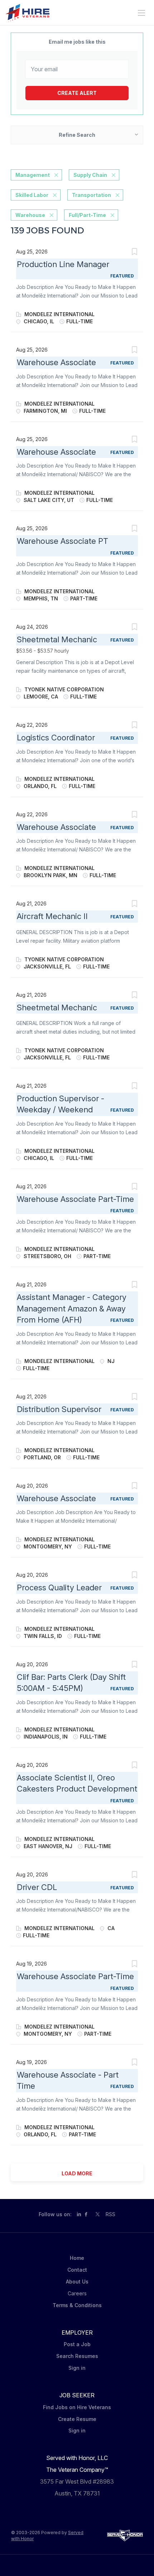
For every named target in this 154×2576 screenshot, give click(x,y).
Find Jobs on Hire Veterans (77, 2407)
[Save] (134, 253)
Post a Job (77, 2344)
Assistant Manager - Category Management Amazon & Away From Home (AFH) (72, 1308)
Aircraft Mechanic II (52, 916)
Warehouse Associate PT (62, 541)
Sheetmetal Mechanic (57, 639)
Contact (77, 2270)
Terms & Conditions (77, 2305)
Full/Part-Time (87, 215)
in (79, 2214)
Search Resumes (77, 2356)
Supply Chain (90, 175)
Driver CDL (37, 1887)
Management (33, 175)
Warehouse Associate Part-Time (75, 1199)
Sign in (77, 2368)
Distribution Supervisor (59, 1409)
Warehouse (30, 215)
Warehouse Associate (56, 362)
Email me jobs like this (77, 42)
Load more (77, 2173)
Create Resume (77, 2419)
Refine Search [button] (77, 135)
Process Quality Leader (59, 1587)
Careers (77, 2293)
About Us (77, 2282)
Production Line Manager (63, 264)
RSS (110, 2214)
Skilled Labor (32, 195)
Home (77, 2258)
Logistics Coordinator (56, 738)
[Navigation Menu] (141, 13)
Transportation (92, 195)
